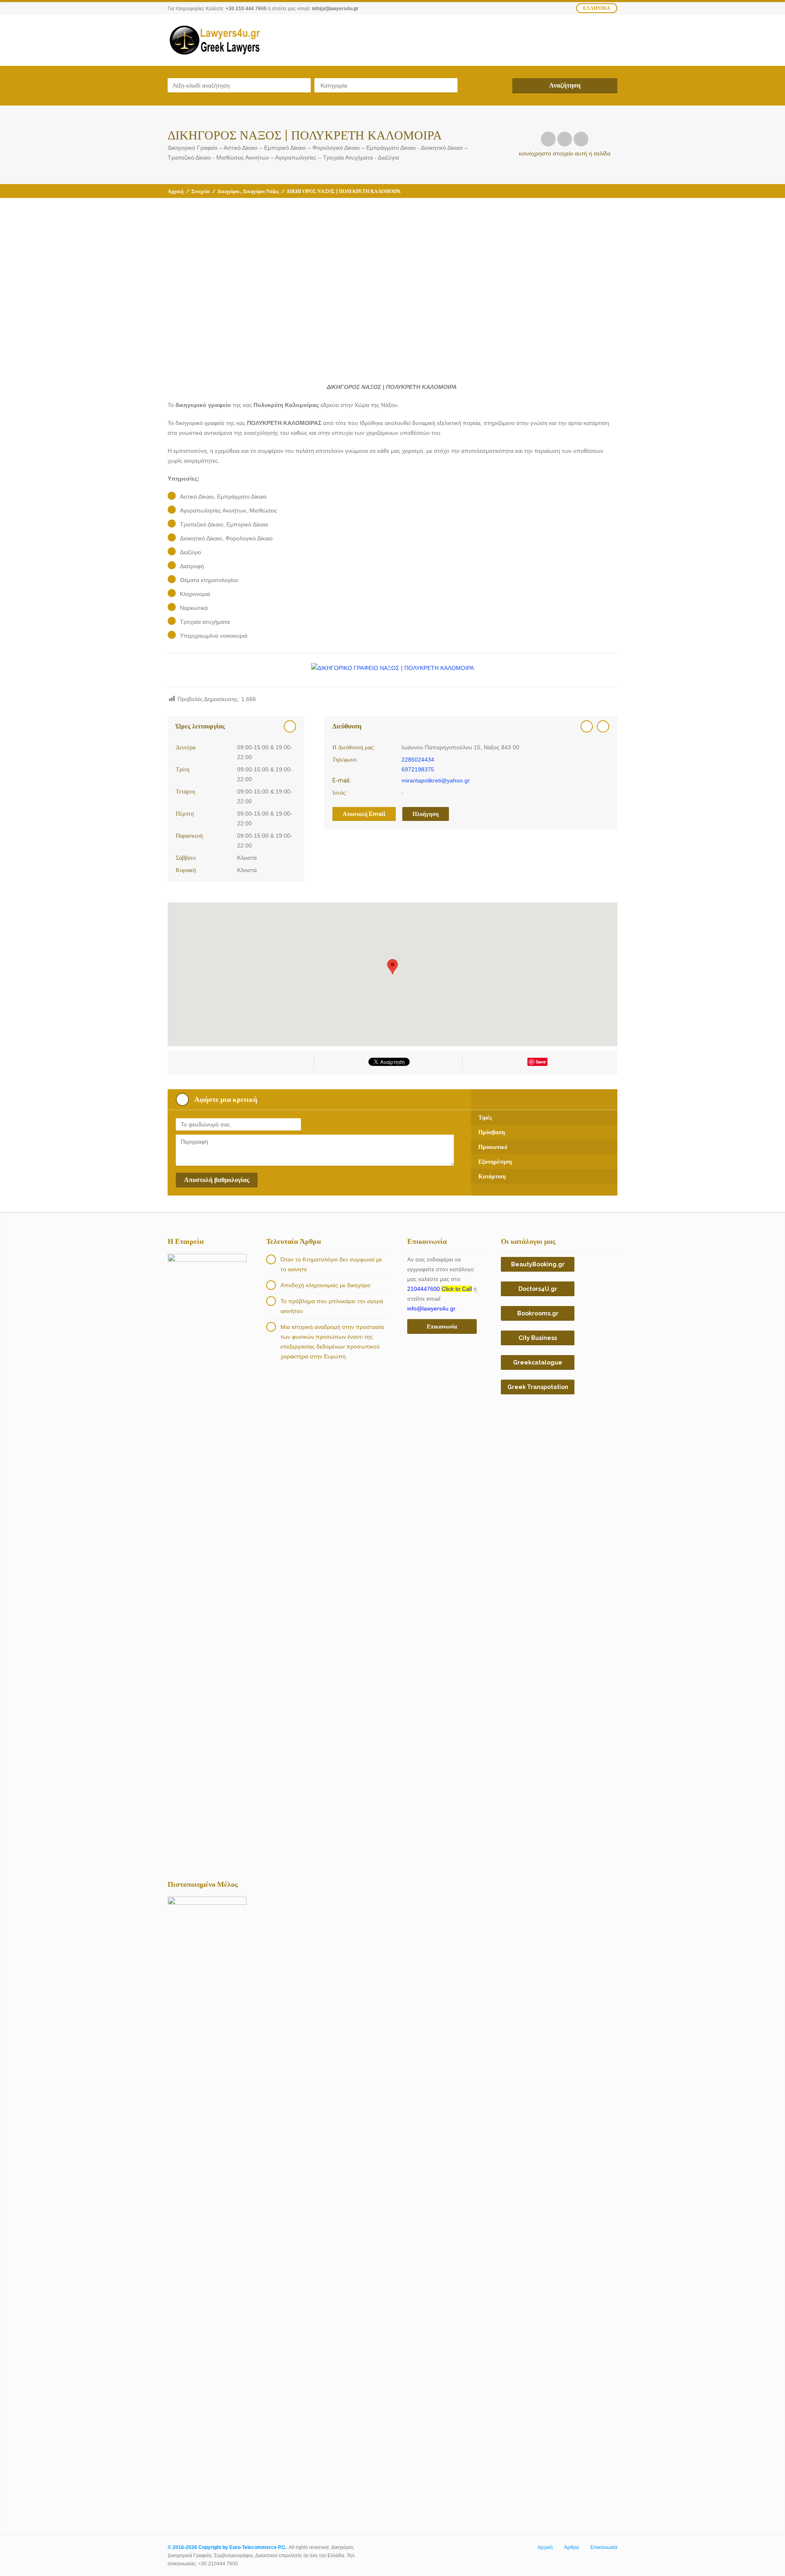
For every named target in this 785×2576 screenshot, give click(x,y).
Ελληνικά (597, 8)
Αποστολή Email (364, 814)
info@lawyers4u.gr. (432, 1308)
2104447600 (440, 1289)
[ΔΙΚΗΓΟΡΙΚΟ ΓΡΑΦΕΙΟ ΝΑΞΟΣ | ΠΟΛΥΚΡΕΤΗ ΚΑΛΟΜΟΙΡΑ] (392, 668)
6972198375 (418, 769)
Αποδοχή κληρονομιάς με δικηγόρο (325, 1285)
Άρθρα (572, 2547)
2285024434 (418, 760)
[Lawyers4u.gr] (214, 40)
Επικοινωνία (604, 2547)
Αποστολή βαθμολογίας (217, 1180)
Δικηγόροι (229, 191)
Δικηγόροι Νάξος (261, 191)
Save (541, 1062)
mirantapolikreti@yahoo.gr (436, 780)
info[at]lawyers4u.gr (335, 9)
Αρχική (176, 191)
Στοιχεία (201, 191)
